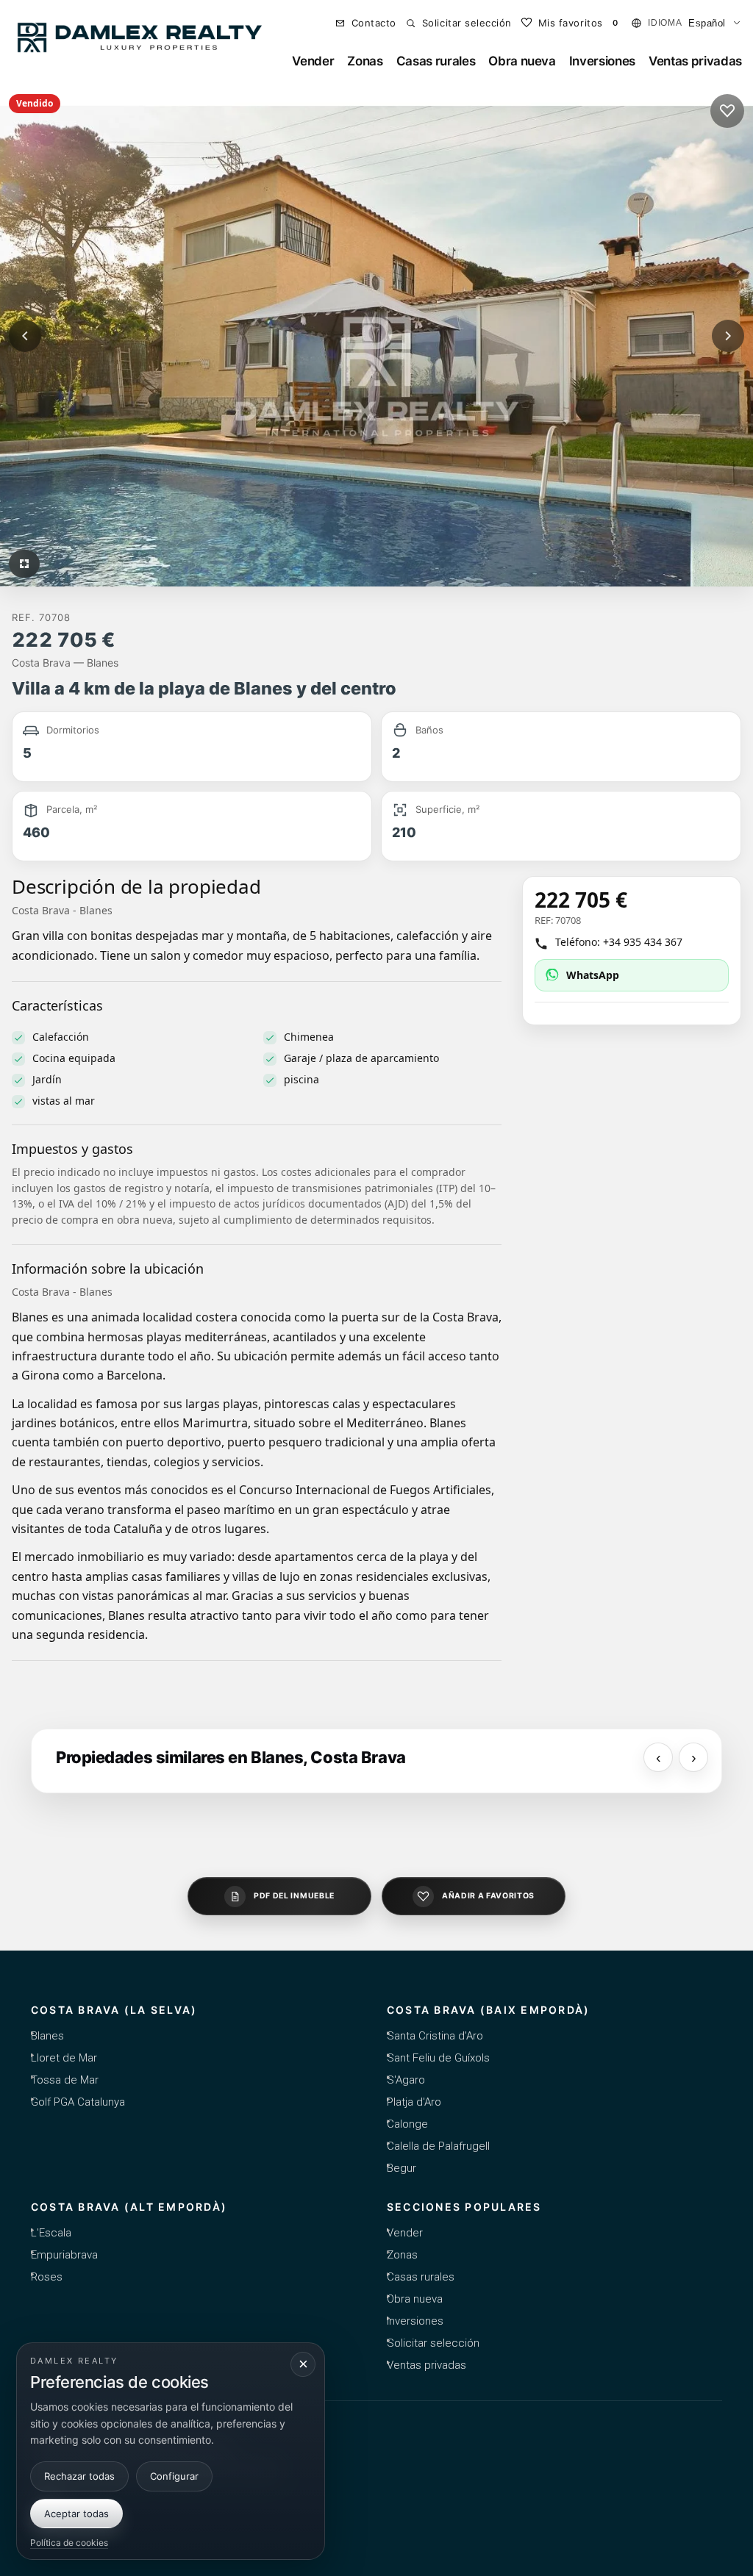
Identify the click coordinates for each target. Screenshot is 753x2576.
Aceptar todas (76, 2514)
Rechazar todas (79, 2476)
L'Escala (51, 2233)
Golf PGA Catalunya (78, 2102)
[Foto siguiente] (728, 336)
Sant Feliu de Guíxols (438, 2058)
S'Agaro (406, 2080)
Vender (313, 61)
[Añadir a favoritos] (727, 111)
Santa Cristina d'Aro (435, 2036)
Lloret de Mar (64, 2058)
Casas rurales (436, 61)
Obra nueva (522, 61)
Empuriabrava (64, 2255)
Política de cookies (69, 2543)
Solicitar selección (433, 2343)
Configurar (174, 2476)
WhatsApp (593, 975)
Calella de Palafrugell (438, 2146)
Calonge (407, 2124)
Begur (402, 2168)
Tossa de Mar (65, 2080)
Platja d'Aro (414, 2102)
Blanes (47, 2036)
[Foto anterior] (25, 336)
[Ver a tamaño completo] (24, 564)
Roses (47, 2277)
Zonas (365, 61)
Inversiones (602, 61)
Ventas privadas (695, 61)
